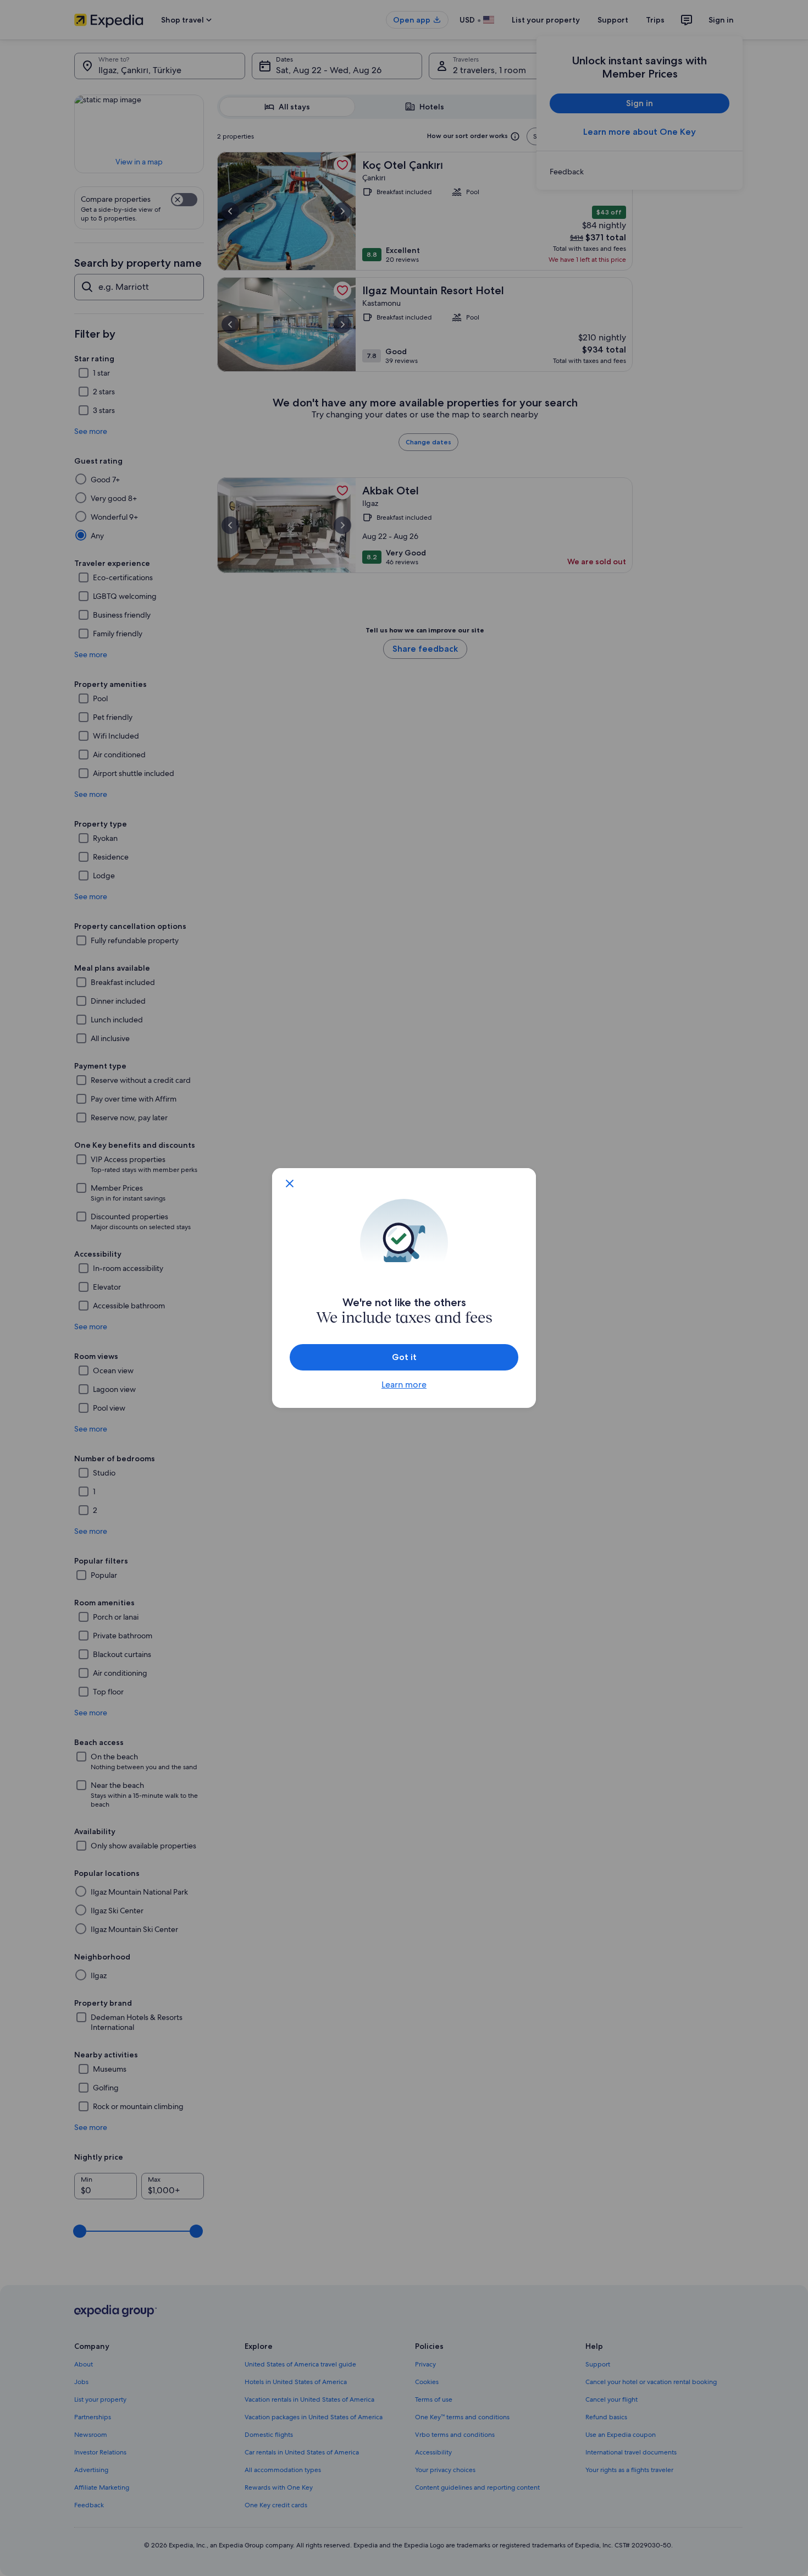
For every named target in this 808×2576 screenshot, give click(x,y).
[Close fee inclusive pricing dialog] (290, 1184)
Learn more (404, 1385)
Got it (404, 1357)
